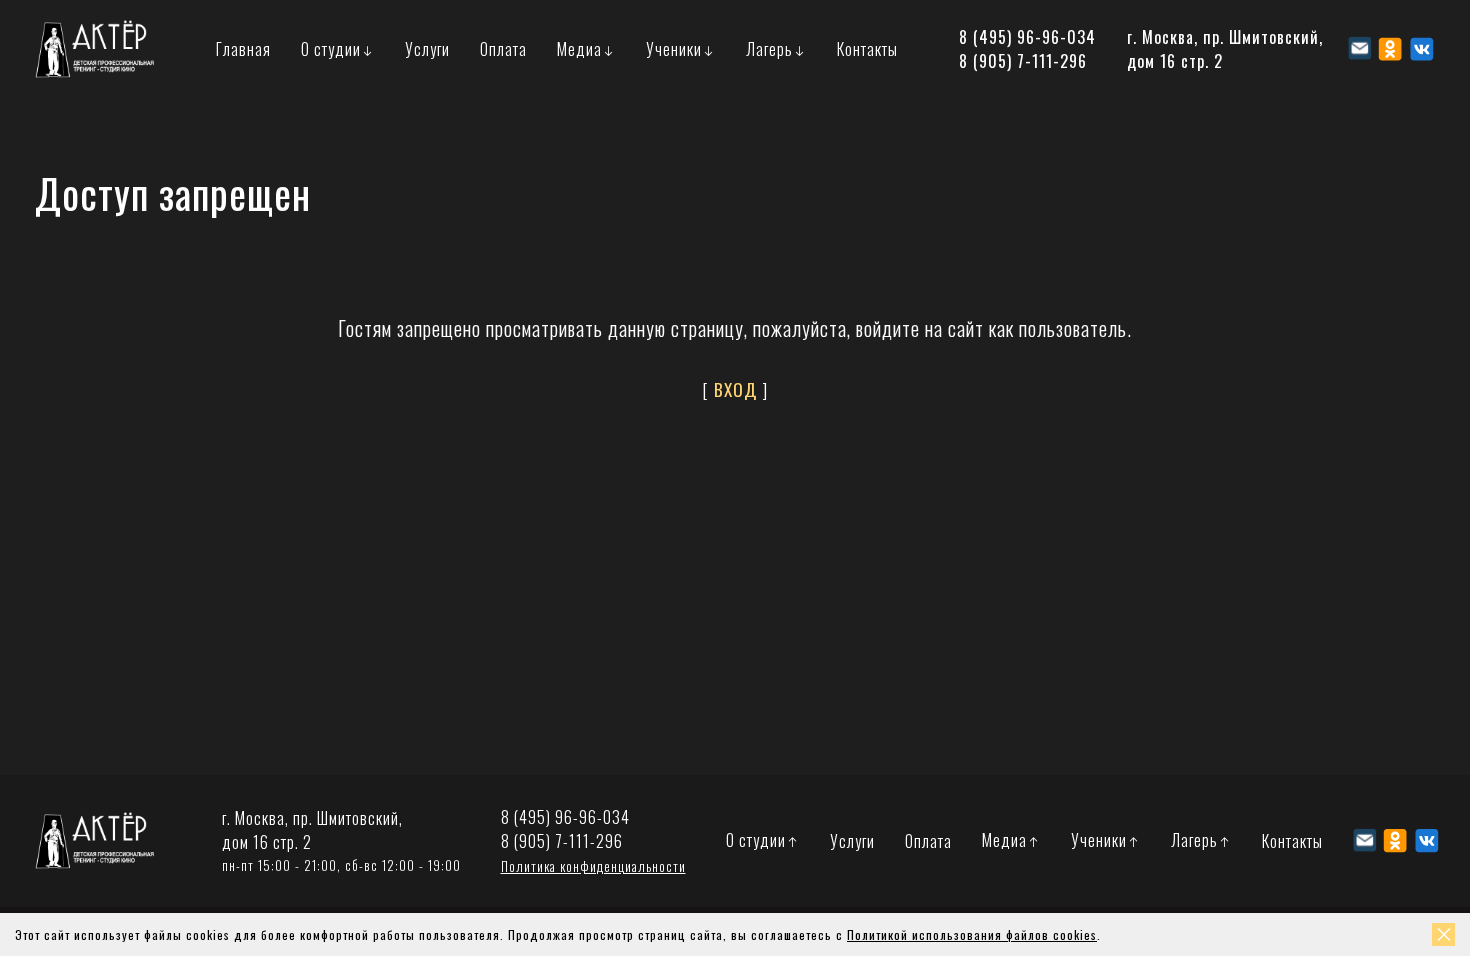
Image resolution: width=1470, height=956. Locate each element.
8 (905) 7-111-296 (1023, 61)
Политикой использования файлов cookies (972, 934)
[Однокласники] (1390, 49)
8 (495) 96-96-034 (1027, 37)
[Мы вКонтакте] (1421, 49)
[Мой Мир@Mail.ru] (1359, 48)
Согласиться (1443, 934)
